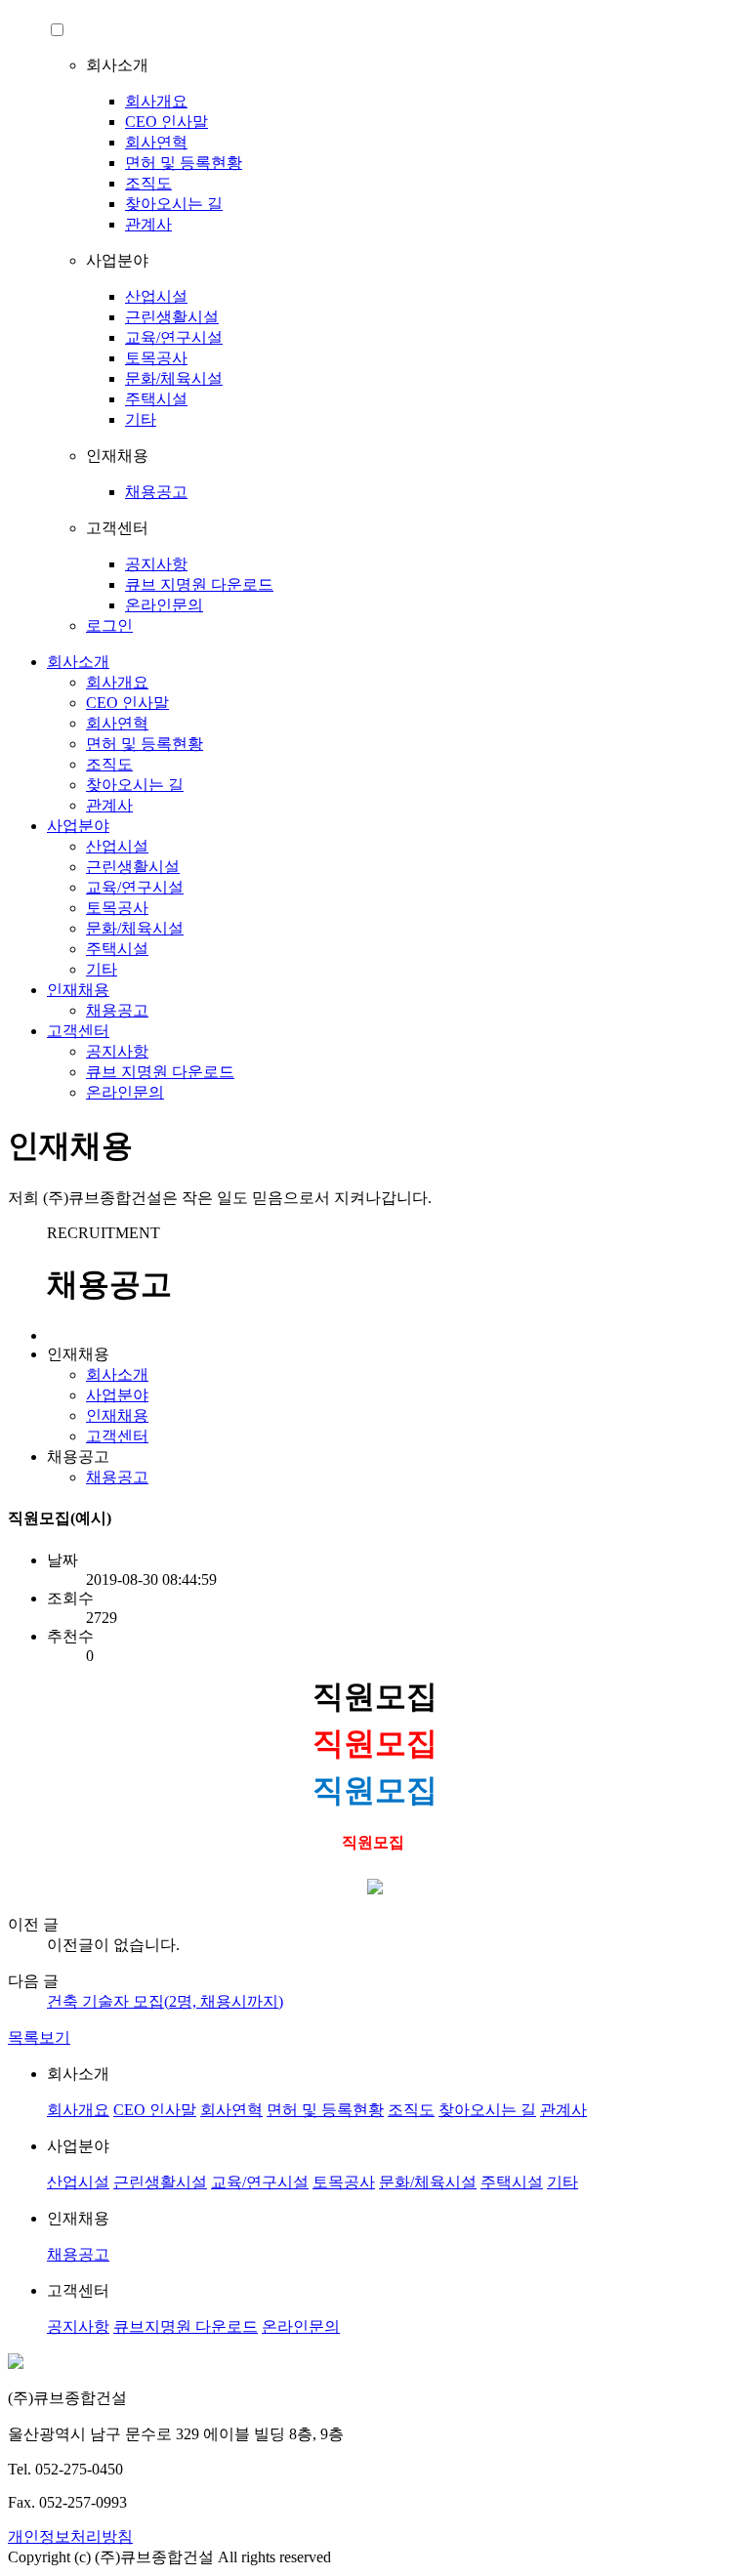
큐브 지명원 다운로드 (199, 584)
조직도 (148, 183)
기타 (141, 419)
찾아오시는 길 (174, 204)
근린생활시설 (172, 317)
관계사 (148, 224)
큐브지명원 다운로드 (186, 2327)
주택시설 (156, 399)
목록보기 (39, 2037)
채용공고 (156, 492)
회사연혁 (156, 142)
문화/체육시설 (174, 378)
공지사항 (156, 564)
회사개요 (156, 101)
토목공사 (156, 358)
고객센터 (78, 1031)
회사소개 (78, 662)
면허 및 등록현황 (184, 163)
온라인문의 (164, 605)
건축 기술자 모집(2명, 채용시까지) (165, 2001)
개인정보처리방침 (70, 2536)
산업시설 (156, 296)
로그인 (109, 625)
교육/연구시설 (174, 337)
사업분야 (78, 826)
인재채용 (78, 990)
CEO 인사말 (167, 122)
